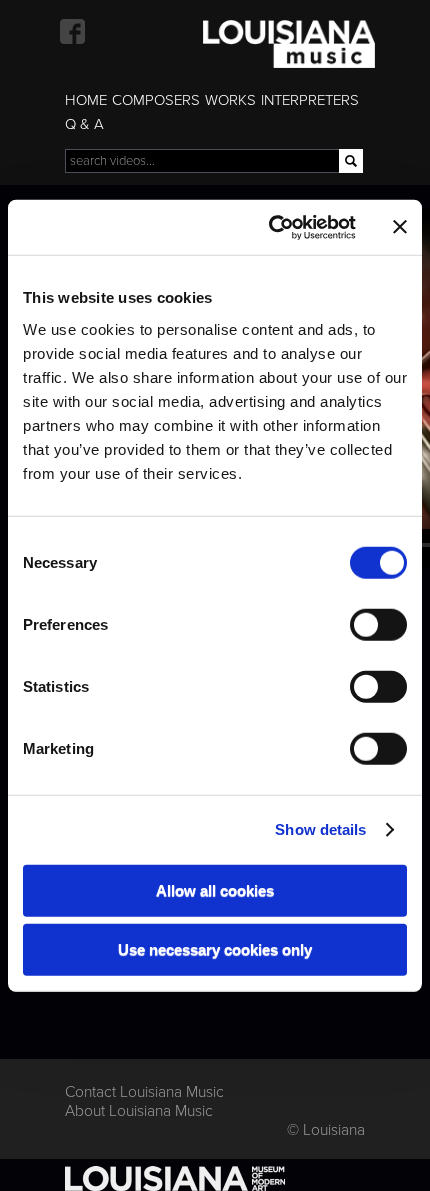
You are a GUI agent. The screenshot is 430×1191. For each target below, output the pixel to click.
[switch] (378, 624)
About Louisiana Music (139, 1111)
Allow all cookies (215, 889)
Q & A (84, 124)
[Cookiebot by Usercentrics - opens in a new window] (270, 227)
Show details (320, 829)
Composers (156, 100)
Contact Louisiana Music (144, 1092)
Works (230, 100)
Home (86, 100)
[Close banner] (400, 227)
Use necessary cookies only (215, 949)
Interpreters (310, 100)
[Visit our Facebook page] (72, 31)
